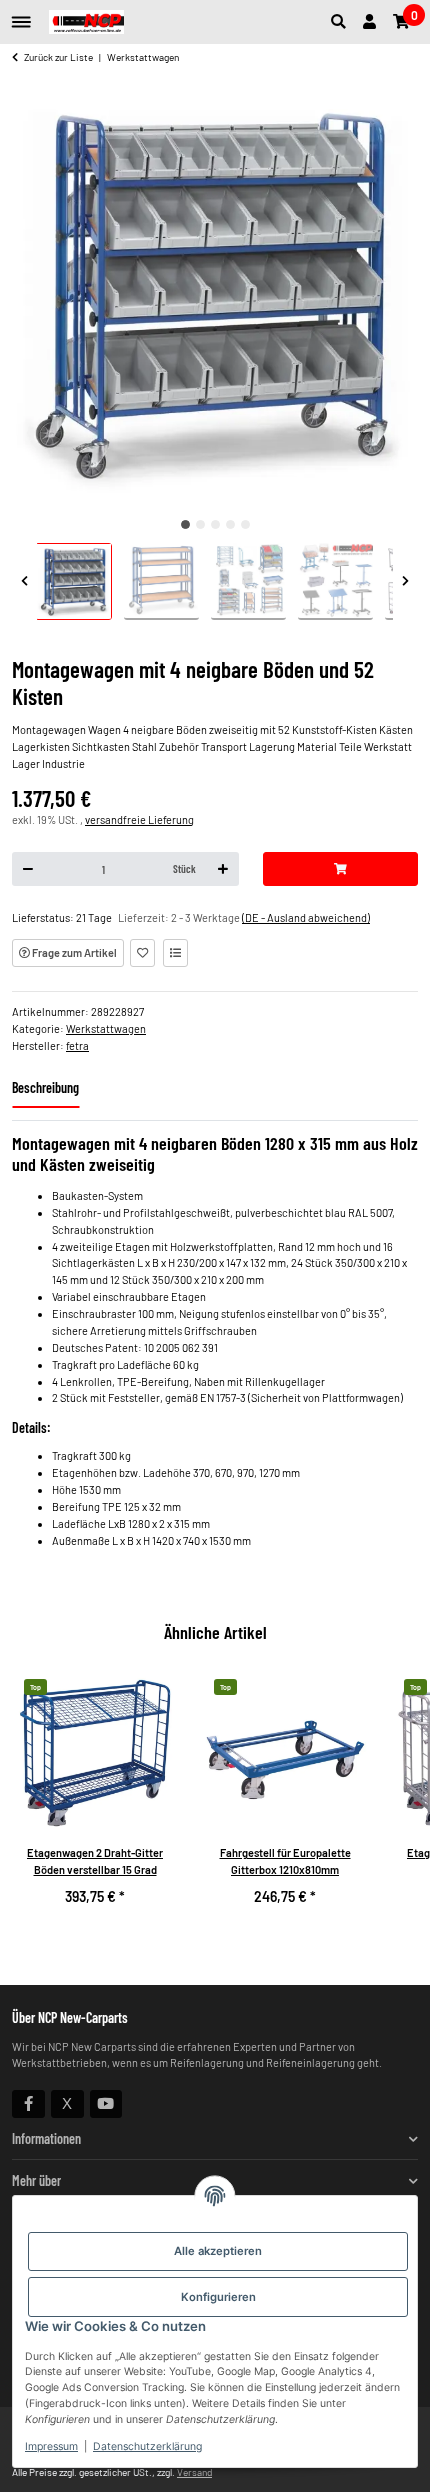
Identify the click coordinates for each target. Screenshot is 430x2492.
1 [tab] (185, 524)
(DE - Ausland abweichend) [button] (306, 917)
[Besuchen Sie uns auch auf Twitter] (67, 2104)
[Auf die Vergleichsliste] (175, 953)
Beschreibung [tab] (45, 1087)
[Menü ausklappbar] (21, 14)
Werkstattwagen (106, 1028)
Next (405, 581)
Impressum (51, 2446)
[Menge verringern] (28, 869)
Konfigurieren (218, 2297)
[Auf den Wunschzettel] (142, 953)
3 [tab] (215, 524)
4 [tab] (230, 524)
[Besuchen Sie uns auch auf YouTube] (106, 2104)
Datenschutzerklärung (147, 2446)
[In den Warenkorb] (340, 869)
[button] (342, 22)
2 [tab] (200, 524)
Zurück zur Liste (58, 57)
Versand (194, 2472)
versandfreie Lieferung (139, 819)
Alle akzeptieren (218, 2251)
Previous (24, 581)
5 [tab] (245, 524)
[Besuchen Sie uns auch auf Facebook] (28, 2104)
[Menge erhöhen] (222, 869)
